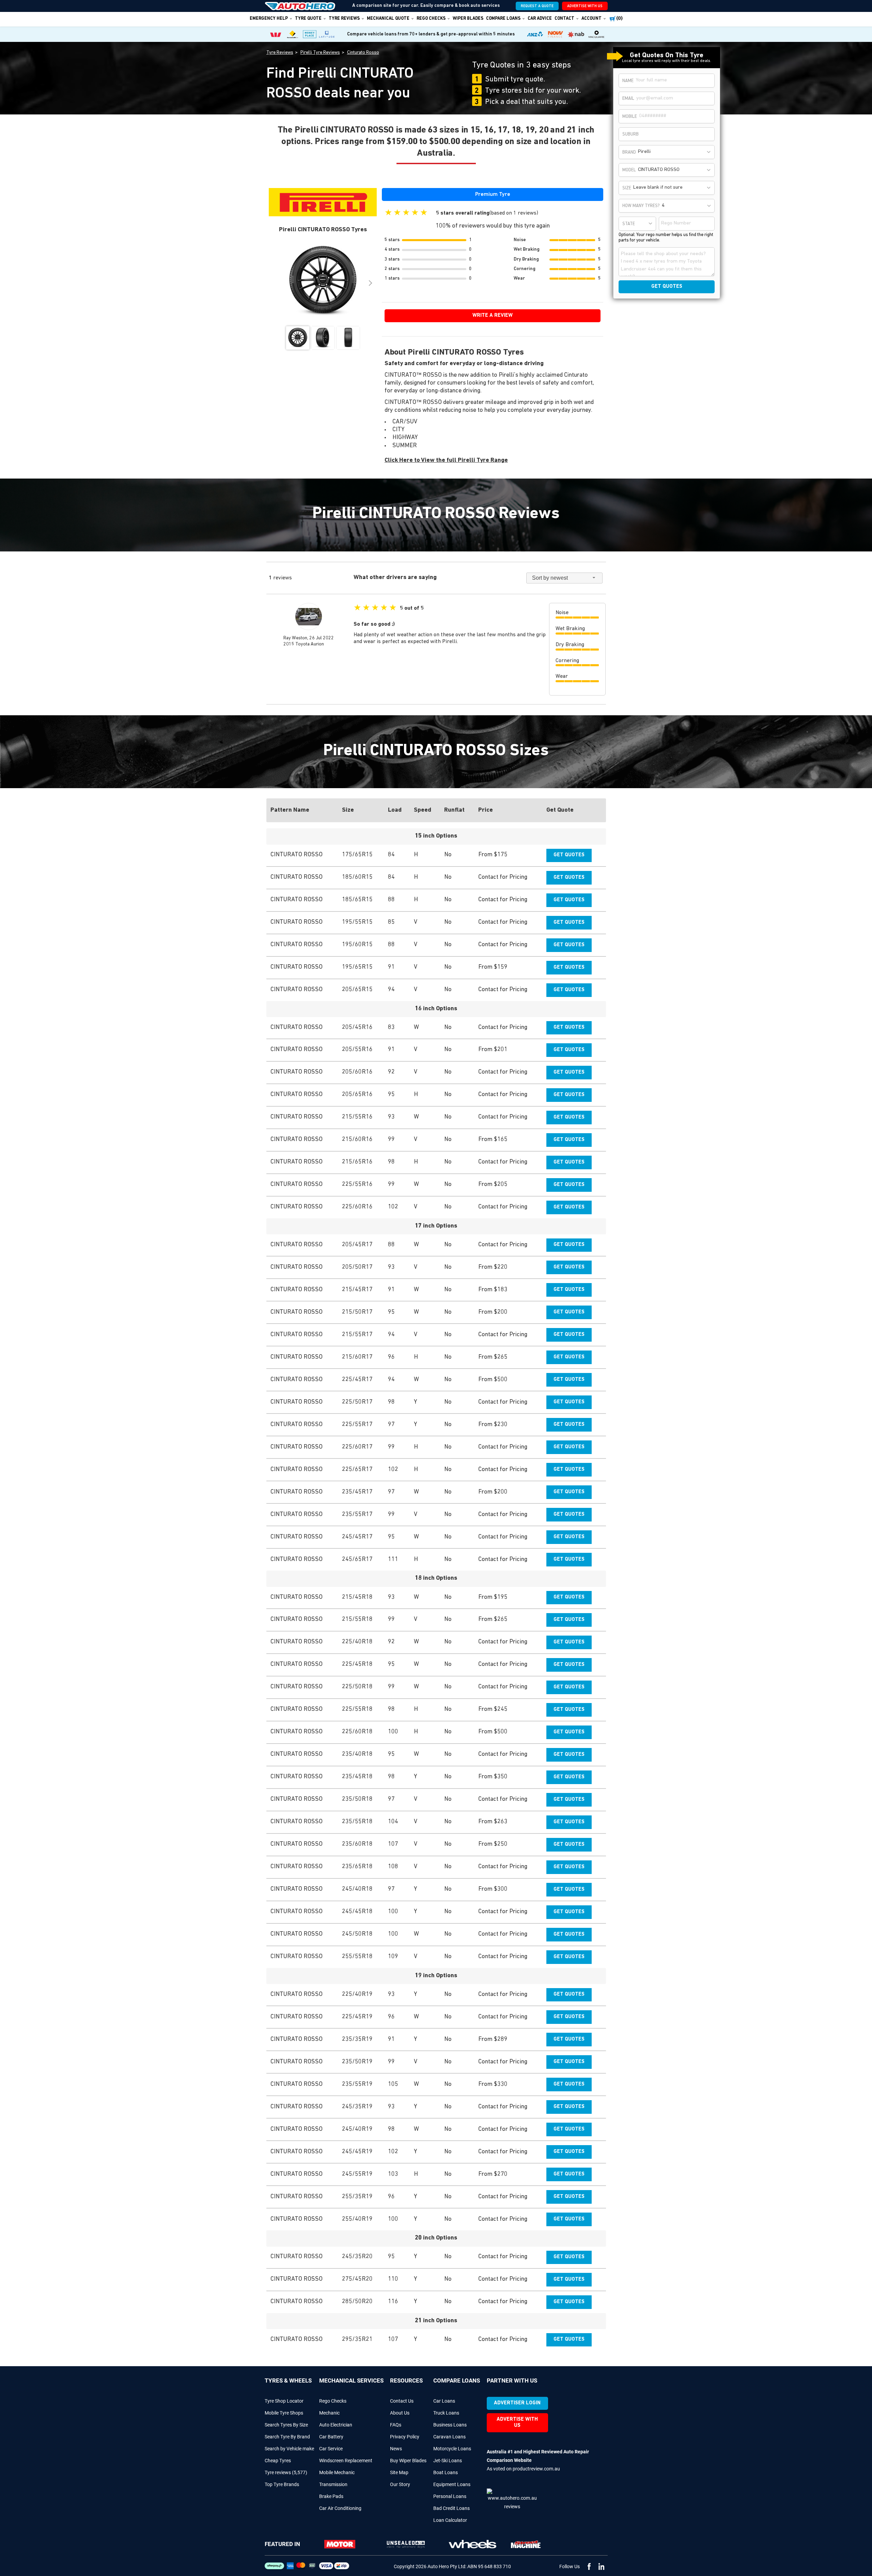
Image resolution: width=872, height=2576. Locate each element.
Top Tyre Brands (282, 2484)
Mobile (630, 117)
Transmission (333, 2484)
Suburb (630, 134)
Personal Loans (450, 2496)
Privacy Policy (405, 2437)
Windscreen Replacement (346, 2461)
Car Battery (331, 2437)
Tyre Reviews (344, 19)
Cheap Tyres (278, 2461)
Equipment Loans (452, 2484)
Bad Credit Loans (451, 2508)
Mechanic (329, 2413)
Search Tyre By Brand (287, 2437)
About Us (400, 2413)
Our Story (400, 2484)
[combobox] (675, 152)
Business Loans (450, 2425)
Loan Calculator (450, 2520)
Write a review (493, 316)
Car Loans (444, 2401)
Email (628, 99)
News (396, 2449)
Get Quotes (569, 855)
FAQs (396, 2425)
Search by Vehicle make (289, 2449)
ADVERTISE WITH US (585, 6)
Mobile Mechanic (337, 2472)
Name (628, 81)
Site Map (399, 2472)
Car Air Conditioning (340, 2508)
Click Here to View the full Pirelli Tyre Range (446, 460)
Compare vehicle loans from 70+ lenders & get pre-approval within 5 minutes (431, 34)
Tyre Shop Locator (284, 2401)
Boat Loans (446, 2472)
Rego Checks (333, 2401)
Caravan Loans (449, 2437)
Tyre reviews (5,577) (286, 2472)
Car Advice (540, 19)
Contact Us (402, 2401)
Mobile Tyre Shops (284, 2413)
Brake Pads (331, 2496)
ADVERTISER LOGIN (517, 2403)
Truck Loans (446, 2413)
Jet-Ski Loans (448, 2461)
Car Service (331, 2449)
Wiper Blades (468, 19)
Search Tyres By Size (286, 2425)
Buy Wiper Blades (408, 2461)
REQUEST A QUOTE (537, 6)
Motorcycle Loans (452, 2449)
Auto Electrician (336, 2425)
